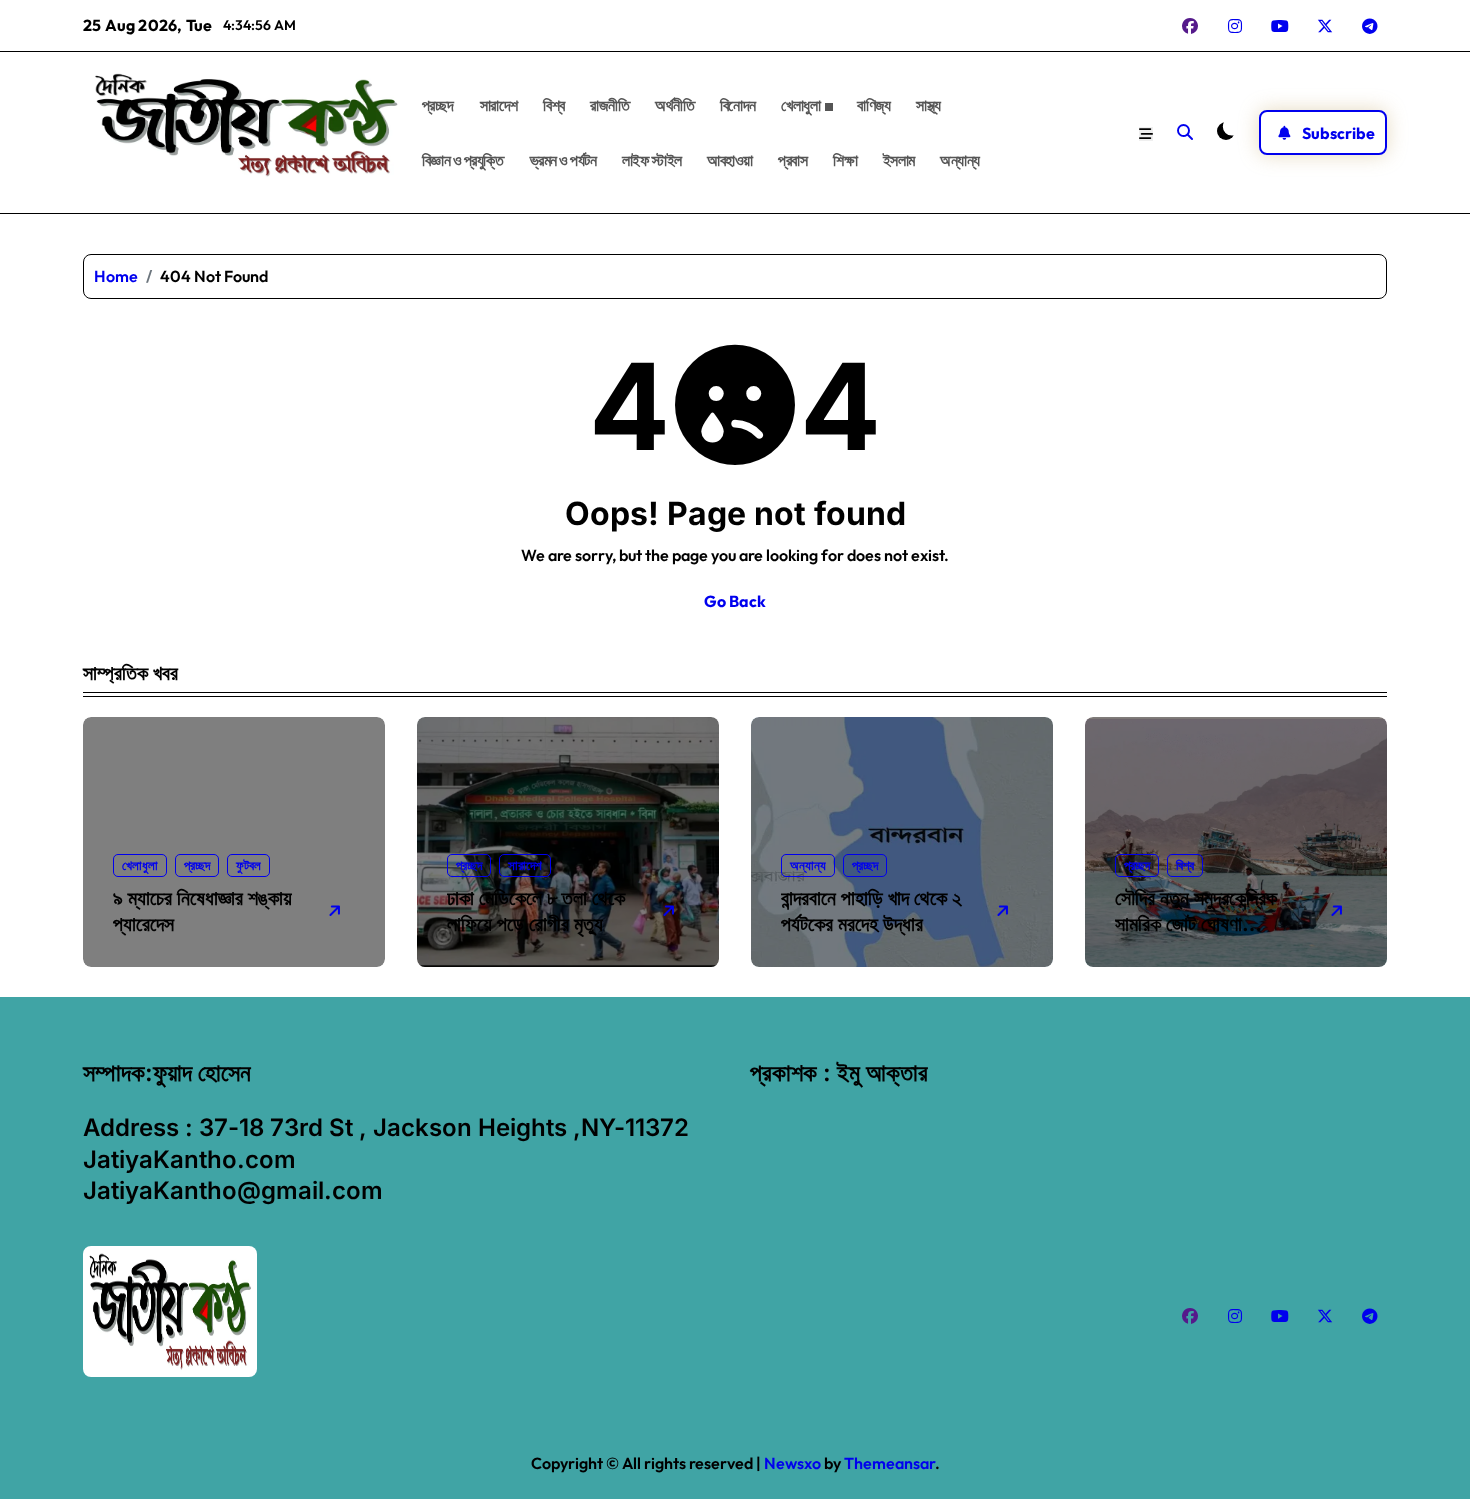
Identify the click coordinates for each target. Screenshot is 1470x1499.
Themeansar (889, 1463)
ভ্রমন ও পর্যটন (563, 160)
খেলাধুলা (800, 105)
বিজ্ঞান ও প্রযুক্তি (463, 160)
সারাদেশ (499, 105)
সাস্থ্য (928, 105)
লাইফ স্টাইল (652, 160)
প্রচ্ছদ (438, 105)
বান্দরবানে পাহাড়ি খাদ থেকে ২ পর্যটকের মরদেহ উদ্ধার (871, 911)
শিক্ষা (845, 160)
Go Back (735, 601)
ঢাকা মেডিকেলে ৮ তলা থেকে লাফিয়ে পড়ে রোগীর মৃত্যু (536, 911)
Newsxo (792, 1463)
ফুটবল (248, 865)
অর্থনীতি (674, 105)
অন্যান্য (960, 160)
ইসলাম (899, 160)
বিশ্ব (554, 105)
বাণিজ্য (873, 105)
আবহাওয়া (730, 160)
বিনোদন (738, 105)
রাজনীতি (609, 105)
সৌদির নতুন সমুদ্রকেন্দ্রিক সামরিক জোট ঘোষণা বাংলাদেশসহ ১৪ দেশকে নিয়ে (1204, 924)
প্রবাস (792, 160)
